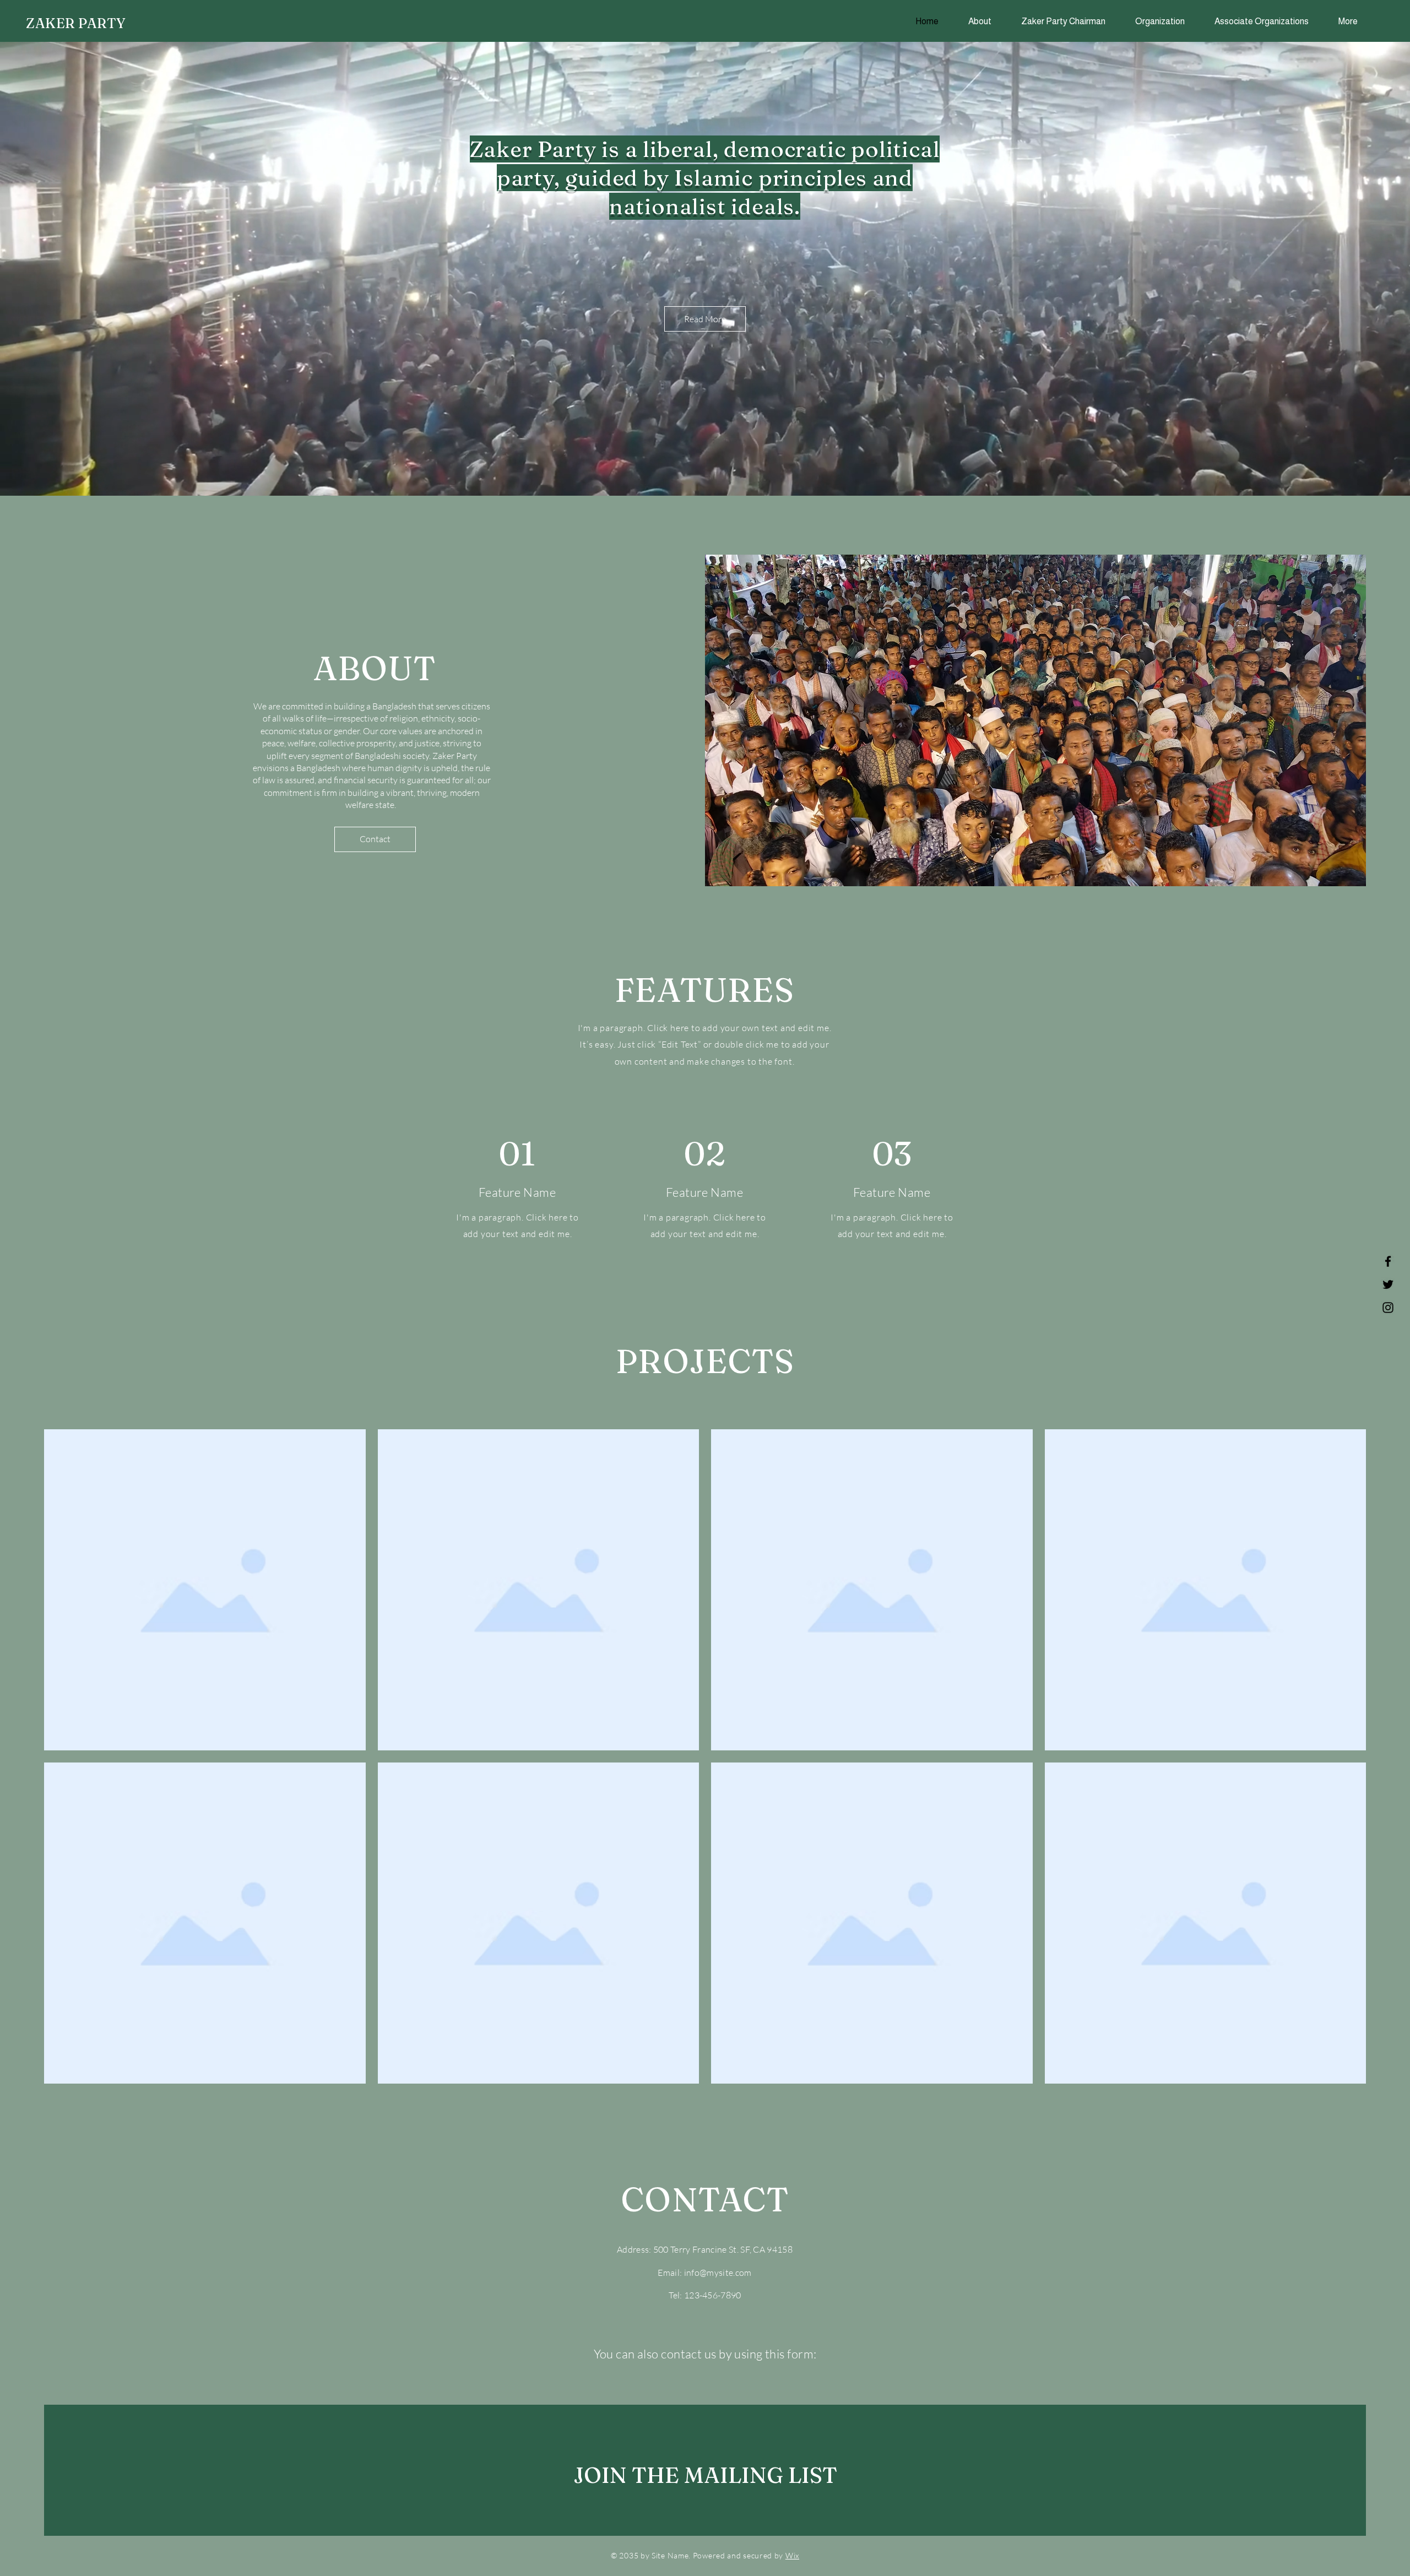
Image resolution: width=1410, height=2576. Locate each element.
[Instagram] (1388, 1308)
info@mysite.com (718, 2273)
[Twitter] (1388, 1284)
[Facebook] (1388, 1261)
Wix (792, 2555)
